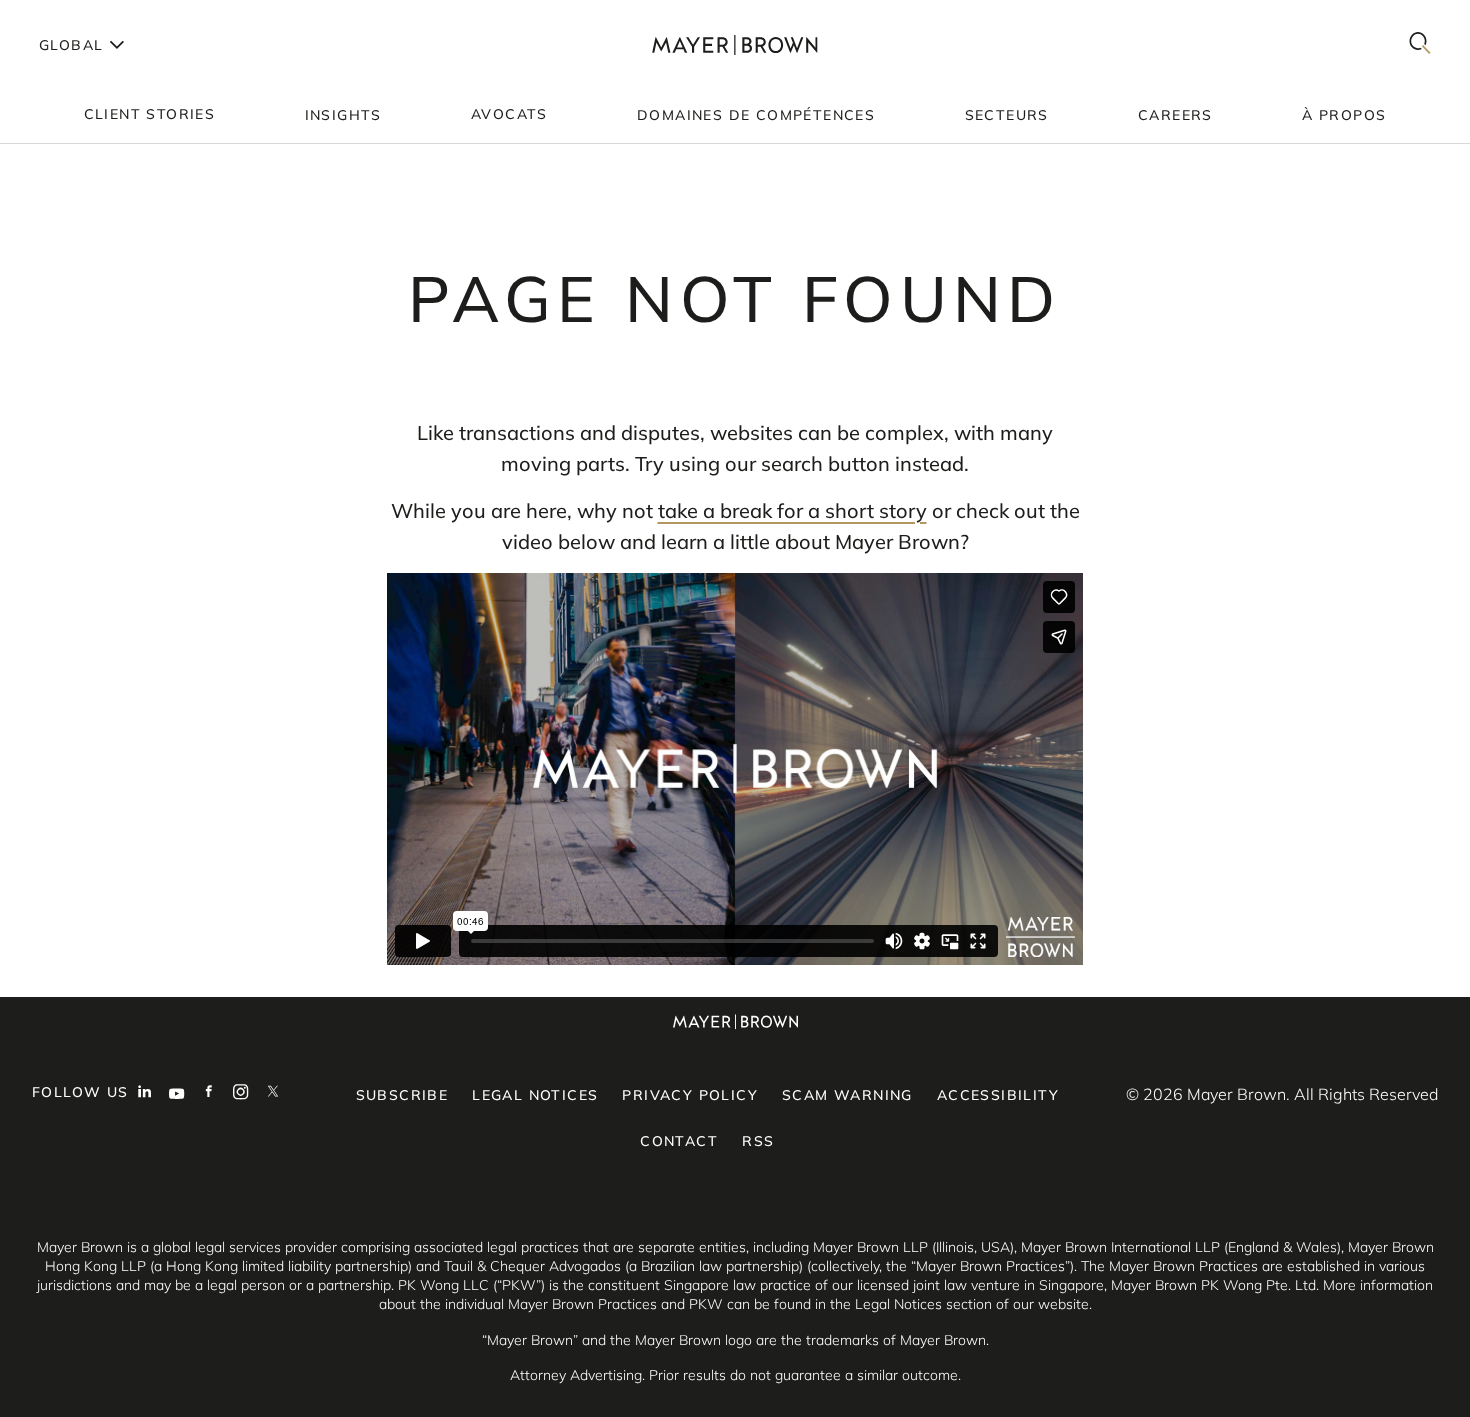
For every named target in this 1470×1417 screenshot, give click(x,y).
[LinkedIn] (145, 1094)
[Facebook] (209, 1094)
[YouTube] (177, 1094)
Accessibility (998, 1095)
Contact (679, 1141)
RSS (758, 1141)
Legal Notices (535, 1095)
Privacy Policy (690, 1095)
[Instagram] (241, 1094)
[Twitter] (273, 1094)
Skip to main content (97, 16)
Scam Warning (847, 1095)
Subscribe (402, 1095)
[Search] (1420, 44)
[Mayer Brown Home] (735, 44)
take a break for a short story (792, 510)
